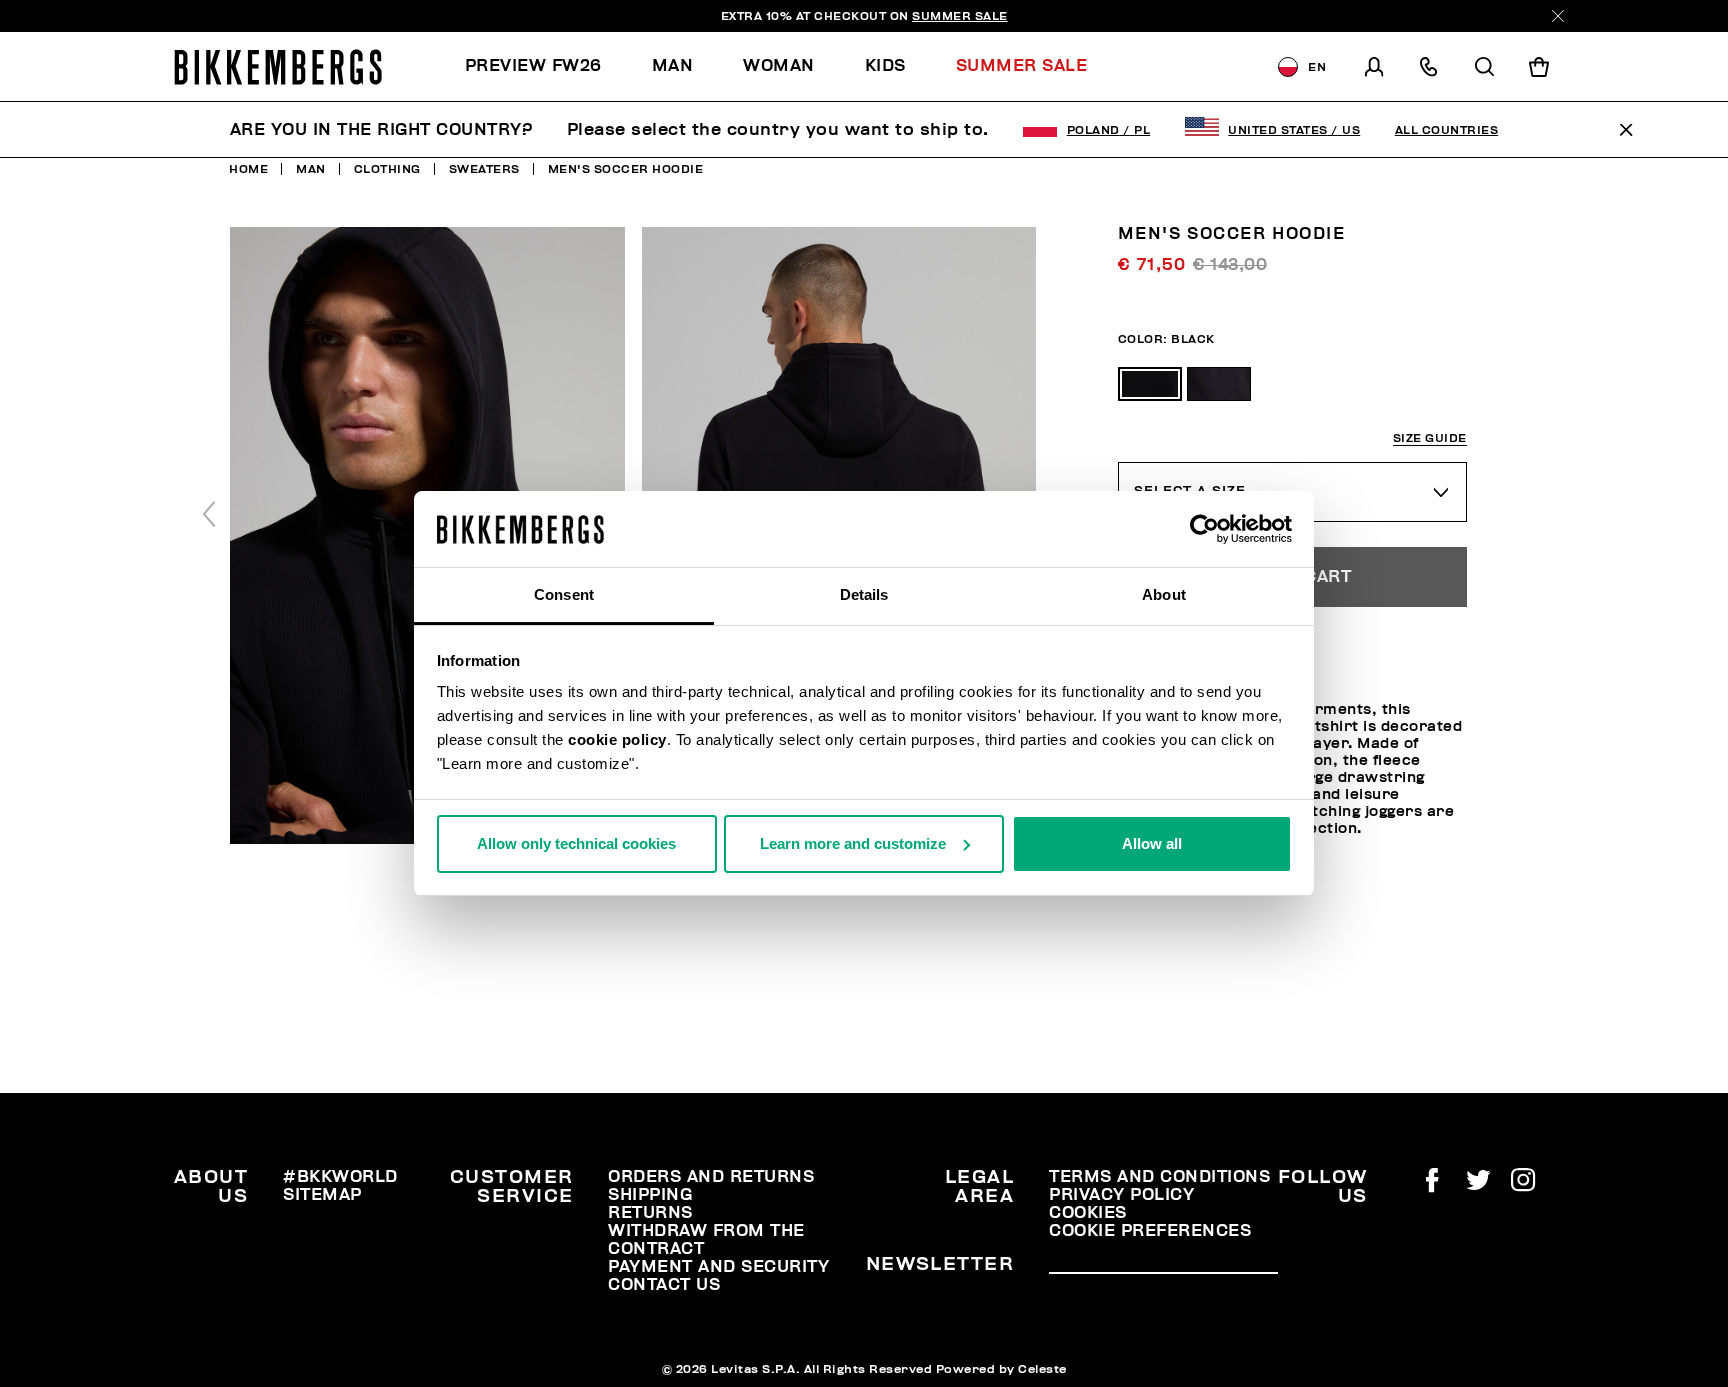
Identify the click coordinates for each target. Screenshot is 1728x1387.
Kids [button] (885, 66)
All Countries (1447, 130)
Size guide (1430, 438)
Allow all (1152, 843)
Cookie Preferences (1150, 1231)
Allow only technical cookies (576, 843)
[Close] (1558, 16)
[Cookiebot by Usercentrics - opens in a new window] (1204, 529)
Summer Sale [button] (1022, 66)
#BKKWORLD (340, 1177)
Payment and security (718, 1267)
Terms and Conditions (1159, 1177)
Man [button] (673, 66)
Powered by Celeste (1001, 1369)
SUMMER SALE (960, 16)
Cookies (1088, 1213)
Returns (650, 1213)
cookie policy (617, 739)
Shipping (650, 1195)
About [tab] (1164, 594)
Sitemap (322, 1195)
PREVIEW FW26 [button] (533, 66)
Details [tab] (864, 594)
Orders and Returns (711, 1177)
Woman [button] (779, 66)
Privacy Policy (1121, 1195)
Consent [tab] (564, 594)
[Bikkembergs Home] (278, 67)
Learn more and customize (853, 843)
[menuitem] (546, 66)
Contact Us (664, 1285)
